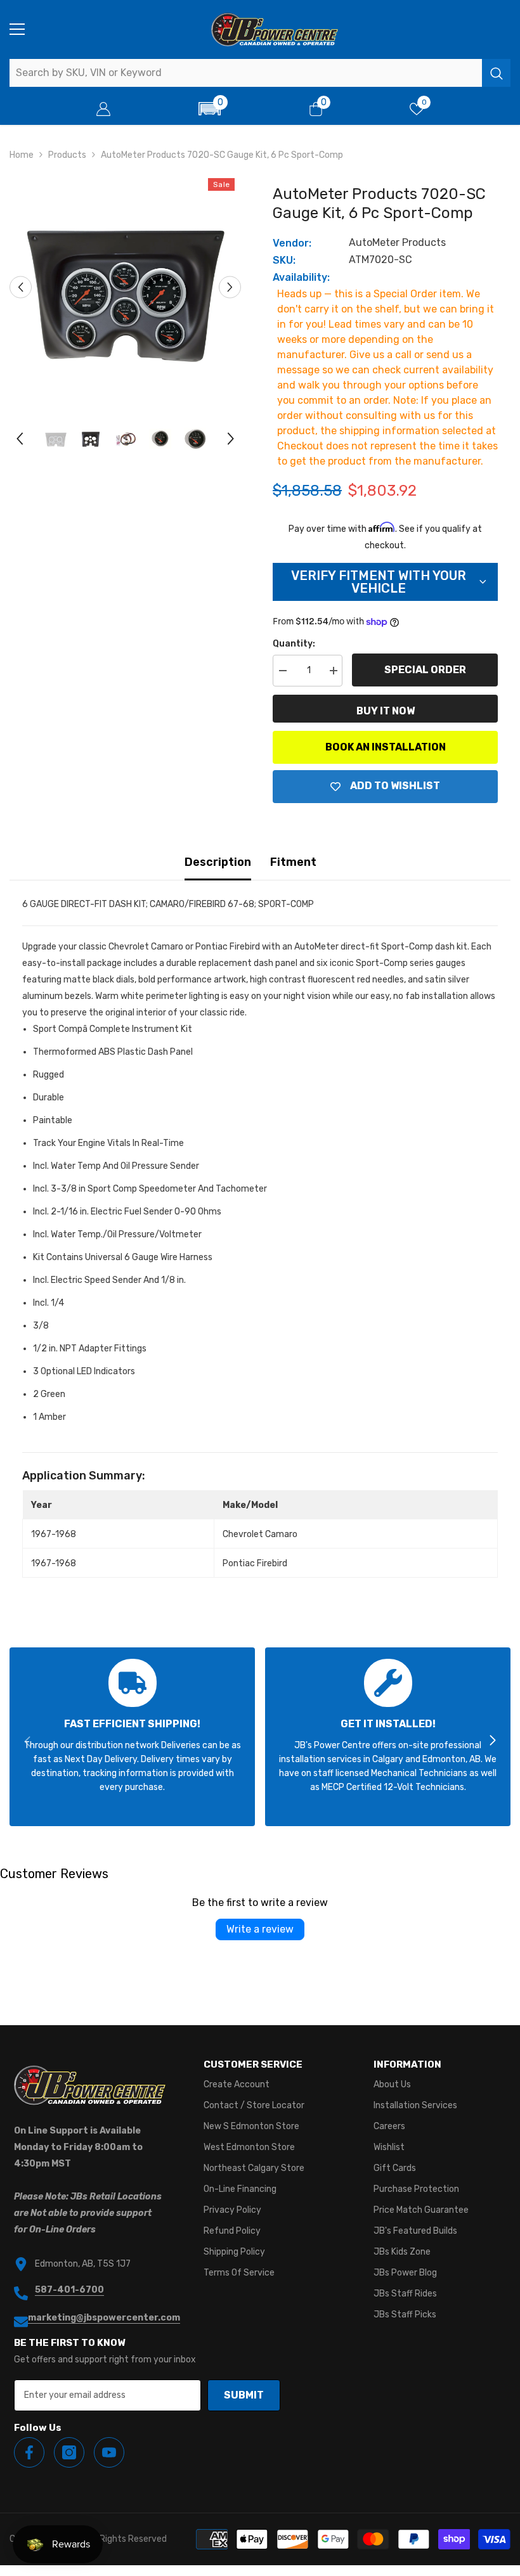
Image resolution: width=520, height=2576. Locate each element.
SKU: (284, 260)
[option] (125, 287)
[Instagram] (69, 2452)
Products (67, 155)
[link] (132, 1737)
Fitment (293, 862)
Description (218, 862)
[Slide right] (492, 1741)
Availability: (301, 277)
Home (22, 155)
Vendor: (292, 243)
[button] (210, 109)
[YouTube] (109, 2452)
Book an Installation (386, 747)
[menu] (17, 29)
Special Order (425, 670)
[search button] (496, 73)
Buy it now (386, 711)
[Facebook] (29, 2452)
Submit (244, 2395)
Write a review (260, 1929)
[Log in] (103, 109)
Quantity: (294, 644)
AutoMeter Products (397, 242)
